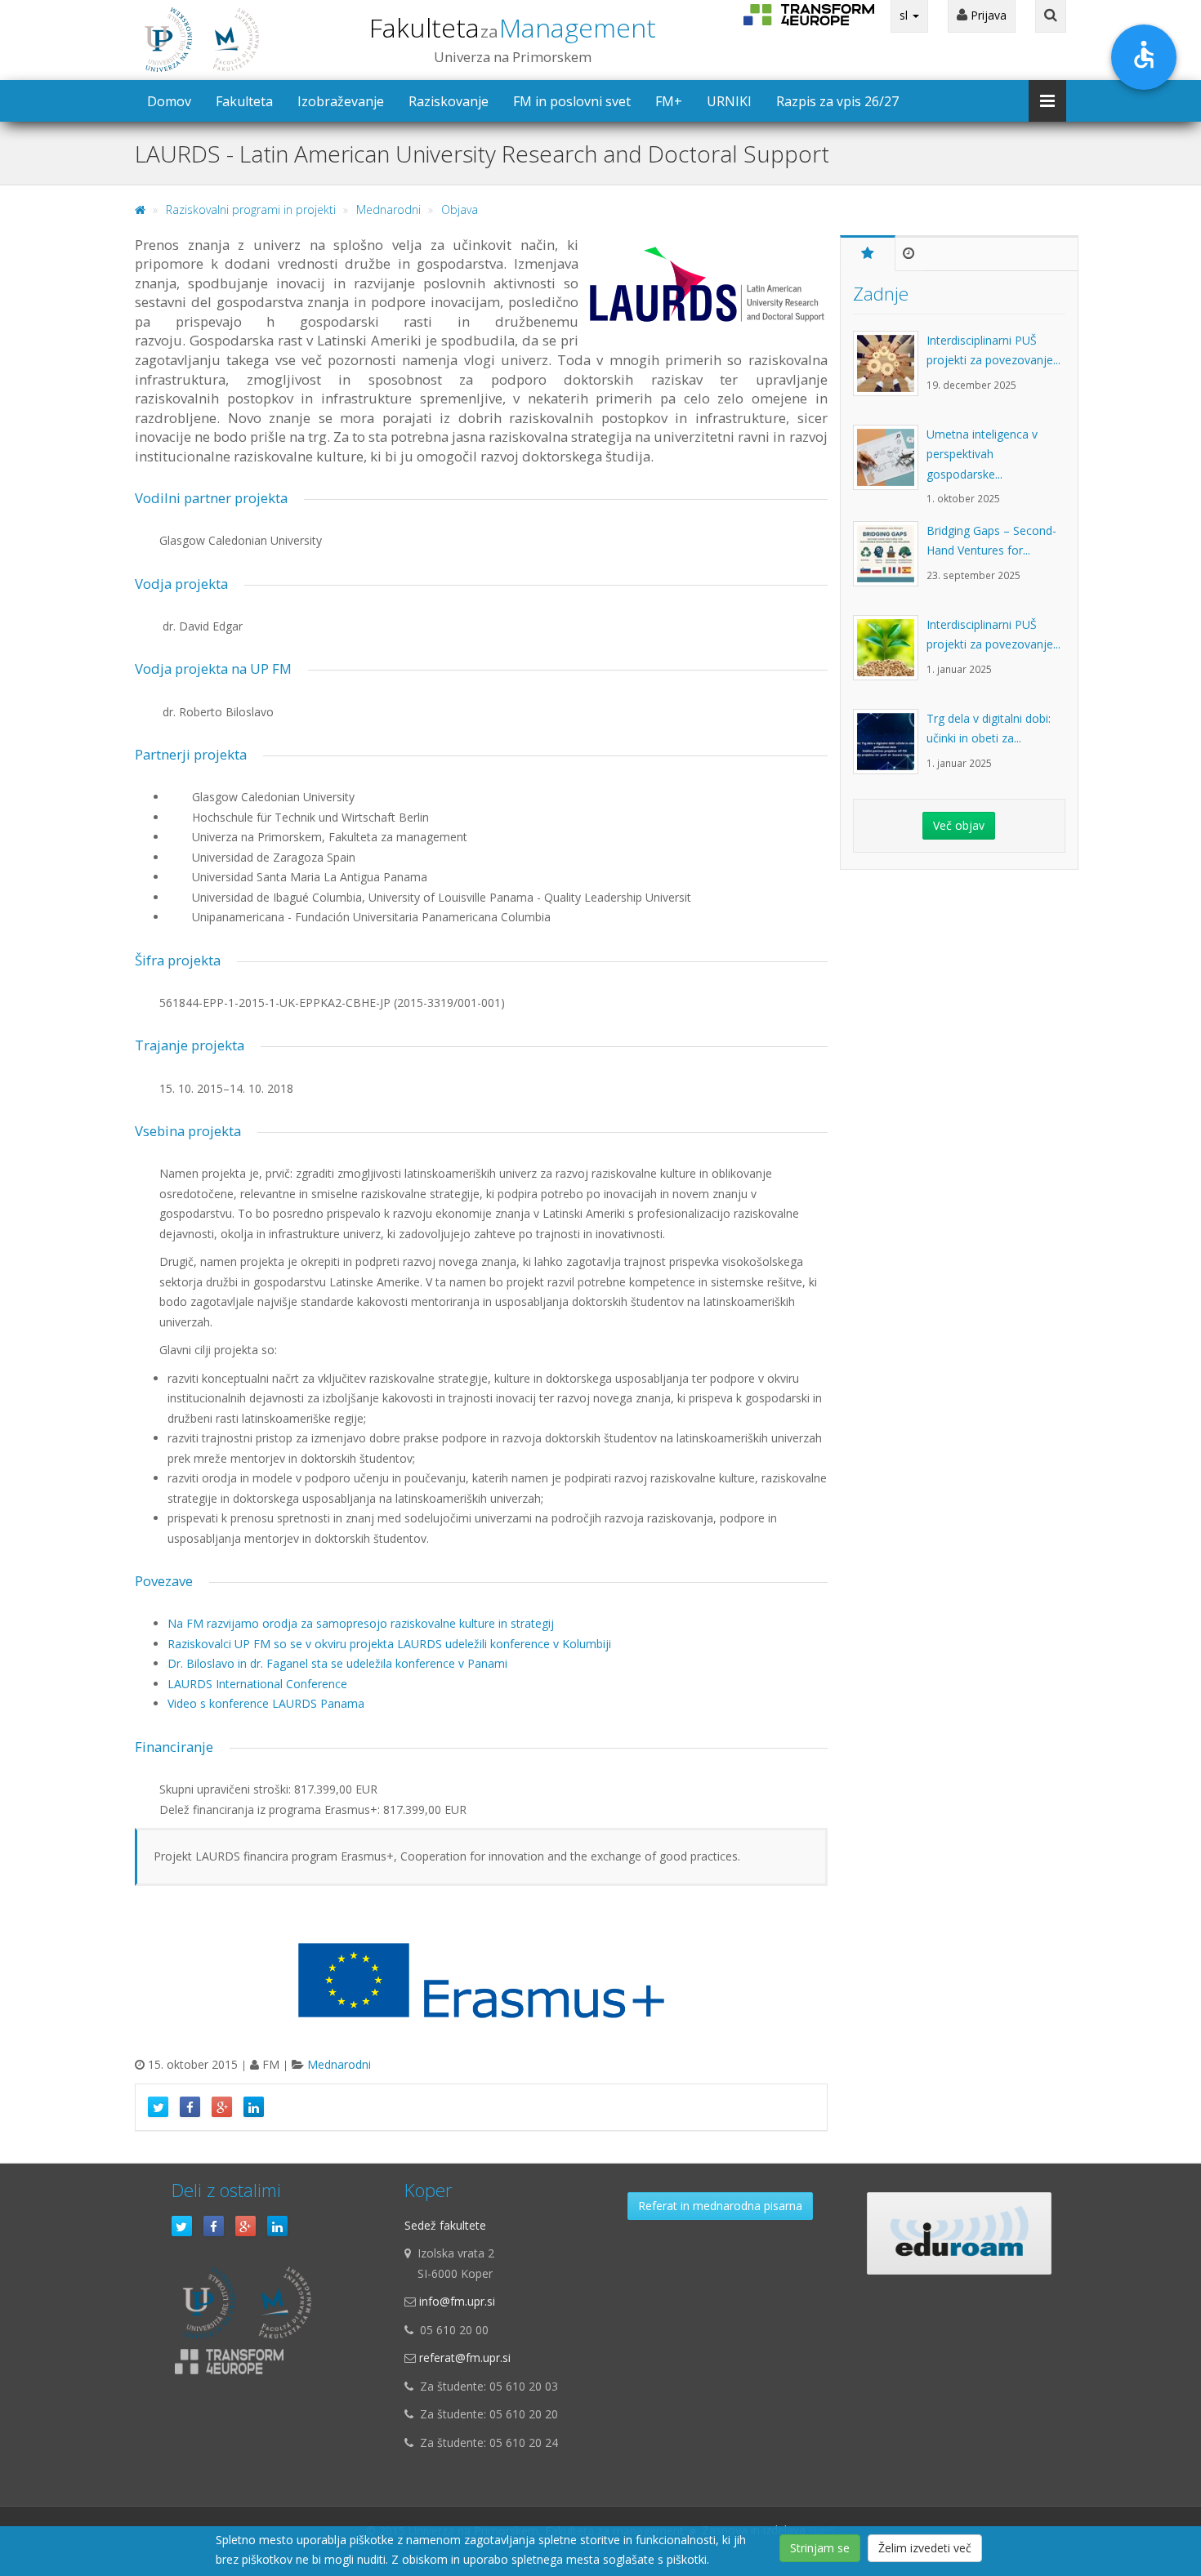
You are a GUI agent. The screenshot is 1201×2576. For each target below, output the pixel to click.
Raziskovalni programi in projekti (251, 209)
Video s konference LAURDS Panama (266, 1703)
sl (905, 15)
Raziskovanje (449, 101)
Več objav (959, 825)
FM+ (669, 101)
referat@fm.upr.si (465, 2358)
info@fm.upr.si (457, 2301)
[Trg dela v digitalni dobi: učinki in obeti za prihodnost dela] (890, 750)
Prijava (987, 15)
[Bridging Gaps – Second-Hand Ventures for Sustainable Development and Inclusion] (890, 562)
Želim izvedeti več (925, 2548)
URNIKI (729, 101)
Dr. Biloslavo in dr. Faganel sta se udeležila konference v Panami (337, 1663)
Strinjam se (820, 2548)
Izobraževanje (341, 101)
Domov (169, 101)
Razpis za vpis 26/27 (837, 101)
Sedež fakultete (445, 2225)
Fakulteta (513, 27)
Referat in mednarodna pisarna (720, 2206)
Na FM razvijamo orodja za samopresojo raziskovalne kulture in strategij (361, 1623)
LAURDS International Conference (257, 1684)
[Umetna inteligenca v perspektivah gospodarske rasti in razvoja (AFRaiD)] (890, 466)
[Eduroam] (959, 2233)
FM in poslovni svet (572, 101)
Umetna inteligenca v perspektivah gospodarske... (982, 454)
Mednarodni (388, 209)
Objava (460, 209)
